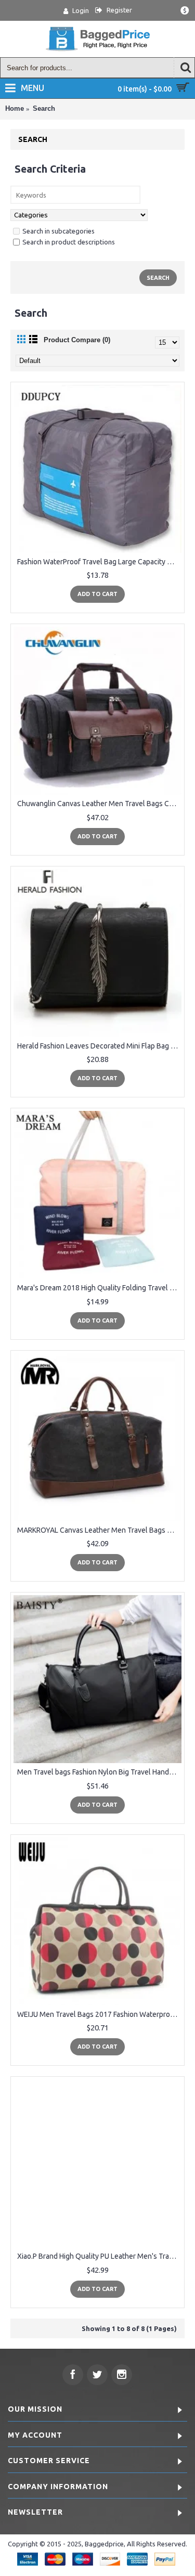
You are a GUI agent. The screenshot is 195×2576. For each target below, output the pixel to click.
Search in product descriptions (69, 242)
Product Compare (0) (77, 340)
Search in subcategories (58, 231)
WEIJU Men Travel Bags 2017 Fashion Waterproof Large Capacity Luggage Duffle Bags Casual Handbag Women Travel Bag (99, 2014)
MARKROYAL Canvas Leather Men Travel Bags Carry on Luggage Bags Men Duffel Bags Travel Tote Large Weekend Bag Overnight (99, 1530)
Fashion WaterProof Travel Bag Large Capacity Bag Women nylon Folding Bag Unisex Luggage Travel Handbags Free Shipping (99, 562)
